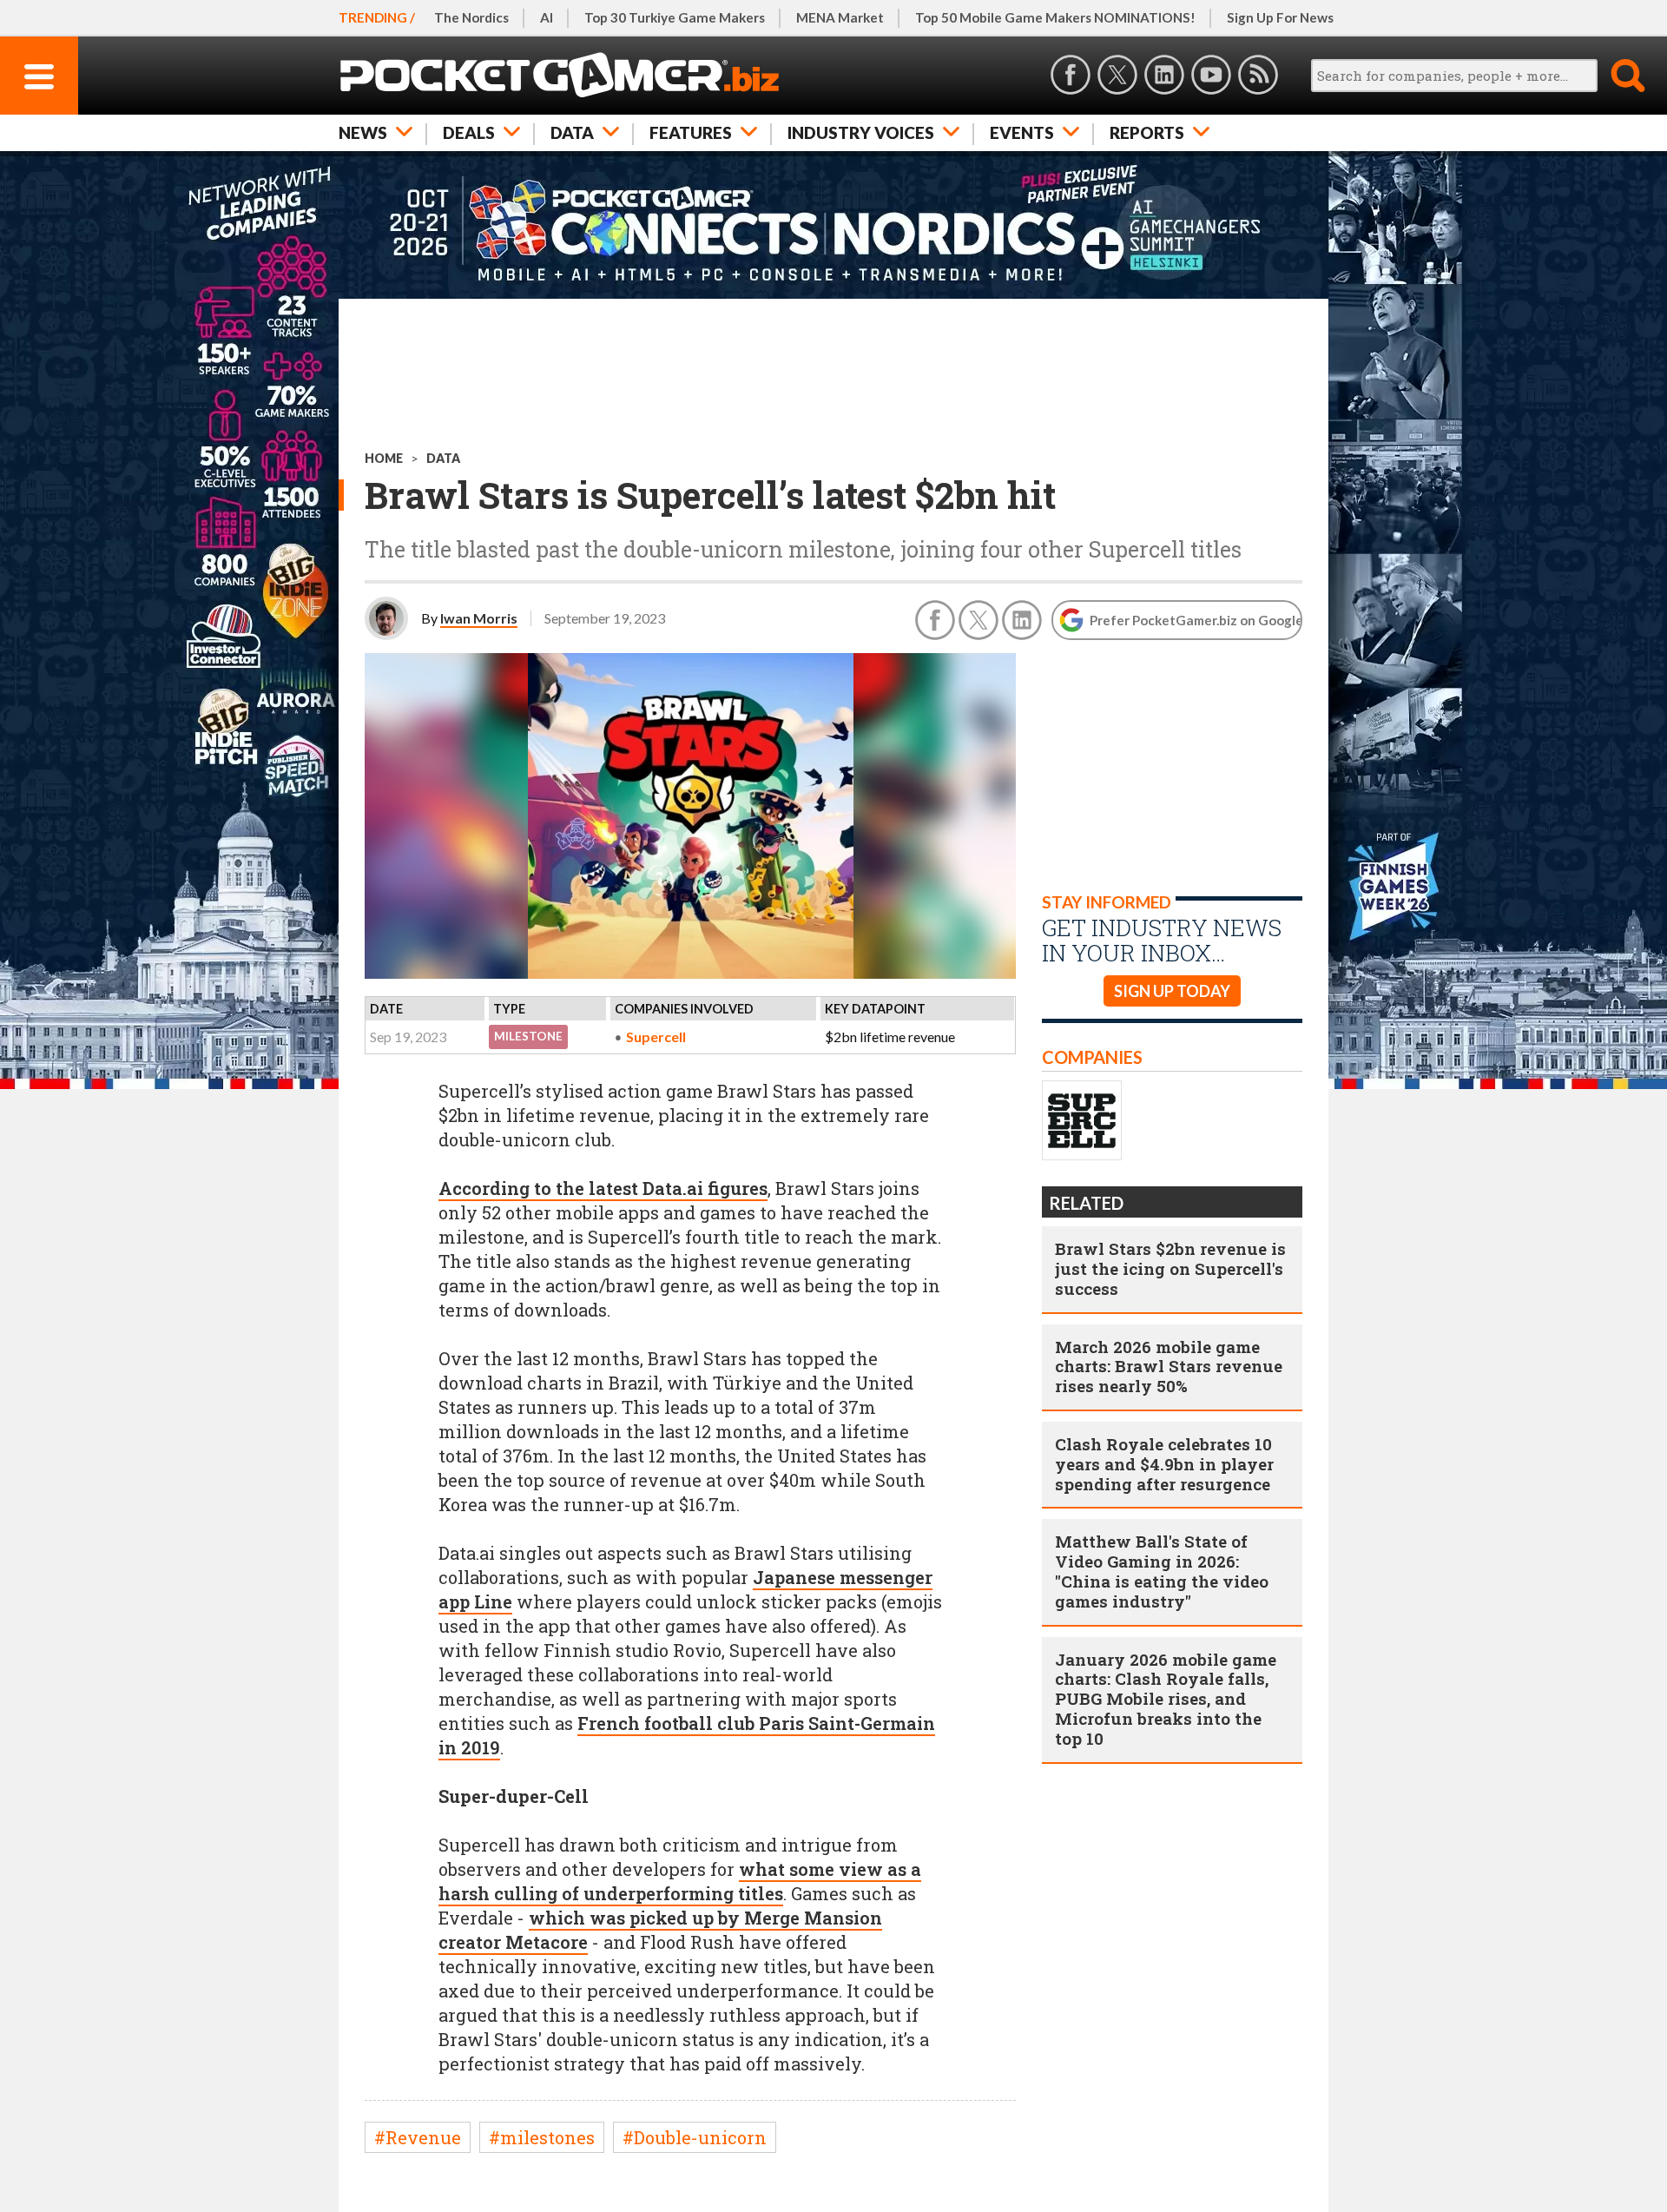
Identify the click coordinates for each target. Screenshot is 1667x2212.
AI (547, 17)
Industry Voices (861, 132)
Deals (469, 132)
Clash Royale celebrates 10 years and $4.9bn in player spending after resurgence (1164, 1464)
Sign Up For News (1280, 17)
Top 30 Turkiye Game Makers (675, 17)
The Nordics (471, 17)
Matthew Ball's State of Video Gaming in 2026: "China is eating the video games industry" (1162, 1571)
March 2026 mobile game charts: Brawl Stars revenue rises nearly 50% (1169, 1367)
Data (572, 132)
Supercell (656, 1037)
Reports (1147, 132)
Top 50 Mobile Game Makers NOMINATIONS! (1055, 17)
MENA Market (840, 17)
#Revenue (418, 2137)
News (363, 132)
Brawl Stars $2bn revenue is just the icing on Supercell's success (1170, 1268)
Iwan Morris (479, 618)
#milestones (542, 2137)
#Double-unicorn (695, 2137)
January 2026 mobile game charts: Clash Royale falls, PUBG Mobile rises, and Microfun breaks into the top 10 (1166, 1699)
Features (691, 132)
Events (1022, 132)
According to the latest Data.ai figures (603, 1188)
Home (384, 458)
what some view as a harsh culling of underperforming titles (680, 1881)
